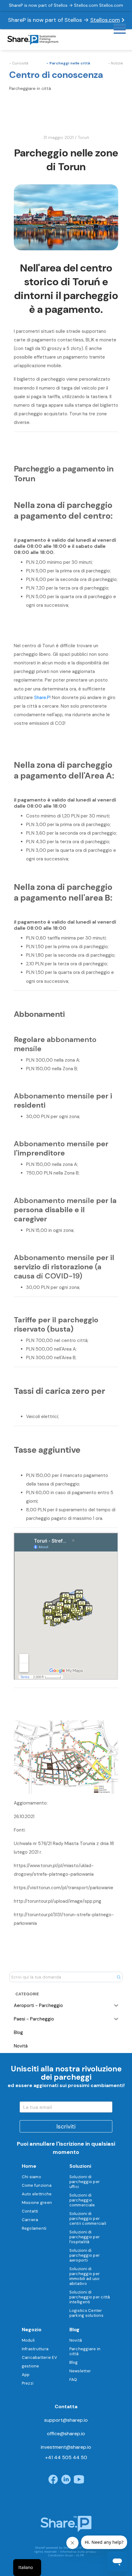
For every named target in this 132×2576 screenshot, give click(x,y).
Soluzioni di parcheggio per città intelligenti (90, 2297)
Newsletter (80, 2371)
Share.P (42, 698)
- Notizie (115, 63)
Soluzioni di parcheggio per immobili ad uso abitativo (85, 2276)
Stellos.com (105, 20)
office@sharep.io (66, 2434)
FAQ (73, 2380)
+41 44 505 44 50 (66, 2457)
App (26, 2375)
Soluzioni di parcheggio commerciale (82, 2200)
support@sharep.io (66, 2420)
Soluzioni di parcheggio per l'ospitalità (85, 2237)
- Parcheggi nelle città (68, 63)
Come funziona (37, 2185)
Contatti (30, 2211)
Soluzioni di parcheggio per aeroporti (85, 2255)
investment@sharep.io (66, 2447)
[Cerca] (119, 1977)
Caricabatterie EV (39, 2357)
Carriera (30, 2220)
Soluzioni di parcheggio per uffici (85, 2182)
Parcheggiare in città (85, 2351)
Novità (76, 2340)
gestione (31, 2366)
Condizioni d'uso (60, 2555)
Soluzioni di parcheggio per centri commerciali (88, 2218)
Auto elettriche (37, 2194)
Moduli (28, 2340)
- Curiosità (19, 63)
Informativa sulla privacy (78, 2552)
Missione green (37, 2203)
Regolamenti (34, 2228)
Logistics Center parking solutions (86, 2313)
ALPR (80, 2555)
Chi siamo (31, 2177)
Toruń (83, 137)
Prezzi (28, 2383)
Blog (74, 2362)
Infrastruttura (35, 2349)
